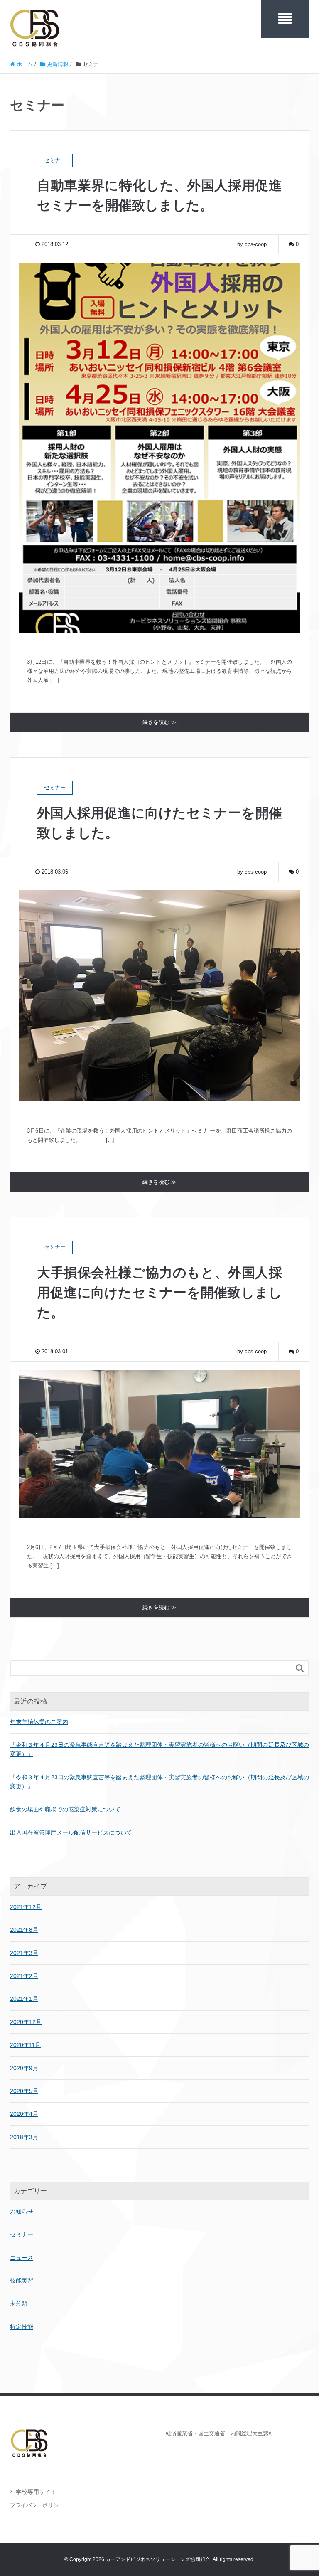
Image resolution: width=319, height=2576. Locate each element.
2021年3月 (24, 1953)
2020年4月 (24, 2114)
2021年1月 (24, 1999)
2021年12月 (26, 1907)
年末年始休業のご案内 (39, 1722)
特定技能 (22, 2327)
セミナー (22, 2234)
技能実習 (22, 2280)
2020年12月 (26, 2022)
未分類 (19, 2303)
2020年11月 (25, 2045)
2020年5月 (24, 2091)
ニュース (22, 2258)
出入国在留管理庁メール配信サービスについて (71, 1832)
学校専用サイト (36, 2492)
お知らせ (22, 2212)
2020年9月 (24, 2068)
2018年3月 (24, 2137)
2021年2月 (24, 1976)
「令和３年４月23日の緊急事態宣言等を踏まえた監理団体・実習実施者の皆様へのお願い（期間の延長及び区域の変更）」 (159, 1749)
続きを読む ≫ (159, 722)
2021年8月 (24, 1930)
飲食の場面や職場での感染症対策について (65, 1809)
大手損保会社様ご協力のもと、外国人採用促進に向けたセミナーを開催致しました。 (159, 1293)
